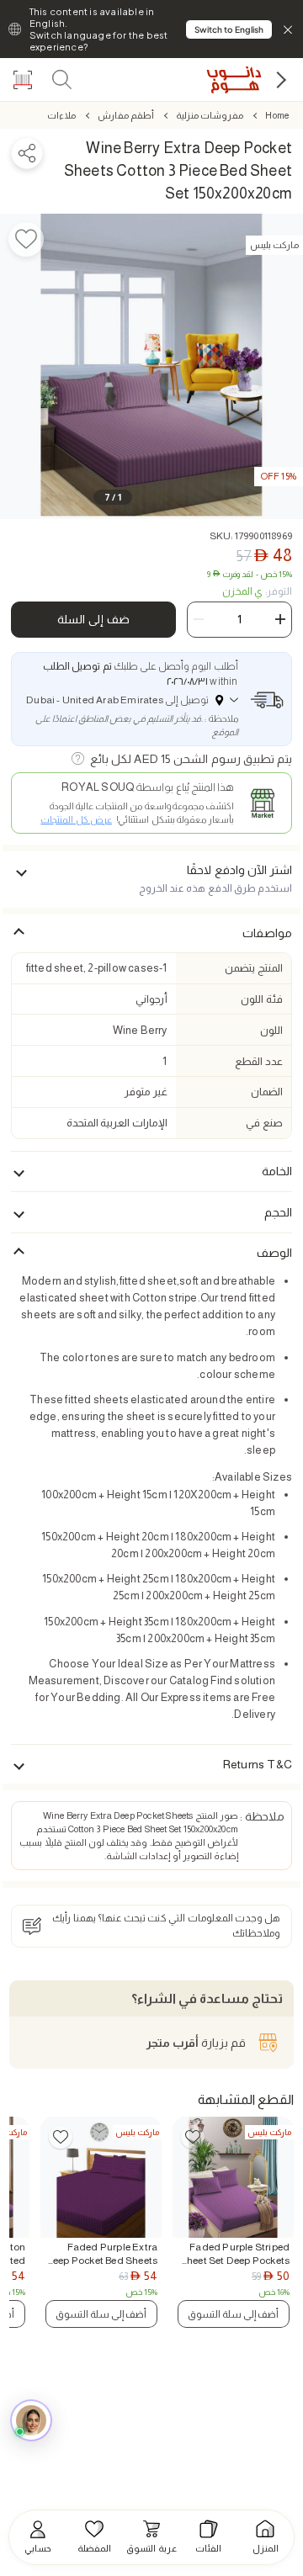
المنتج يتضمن (253, 968)
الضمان (267, 1092)
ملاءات (61, 115)
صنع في (264, 1123)
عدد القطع (258, 1061)
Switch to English (229, 29)
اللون (271, 1030)
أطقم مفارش (126, 115)
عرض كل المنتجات (76, 819)
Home (277, 115)
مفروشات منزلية (210, 115)
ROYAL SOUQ (98, 787)
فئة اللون (261, 999)
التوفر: (257, 591)
